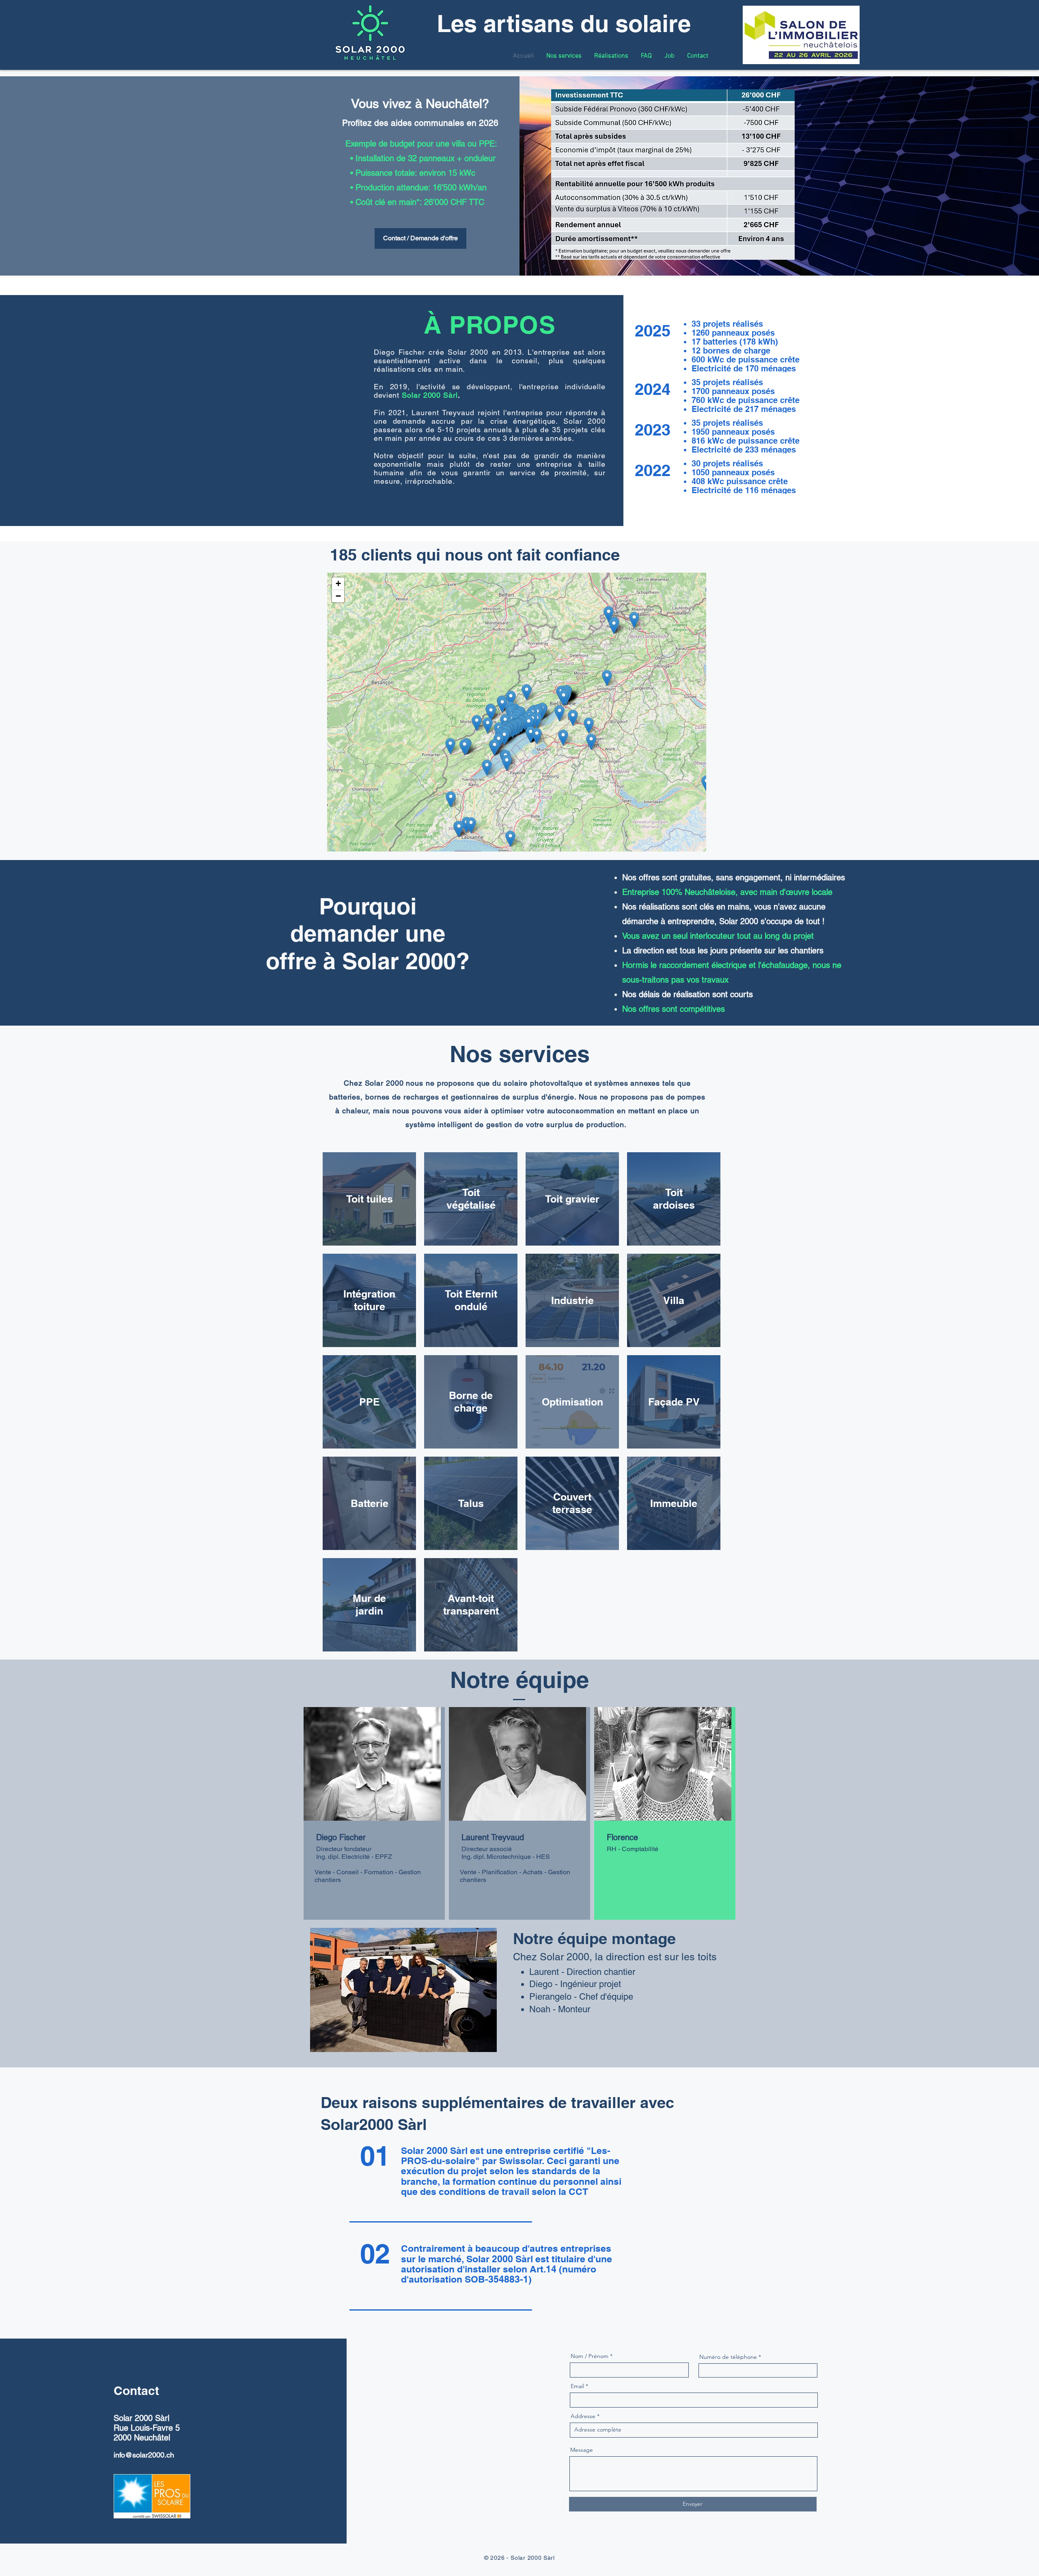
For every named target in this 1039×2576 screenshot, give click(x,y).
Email (577, 2386)
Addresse (583, 2416)
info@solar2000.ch (144, 2455)
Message (582, 2450)
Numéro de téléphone (728, 2357)
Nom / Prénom (590, 2356)
